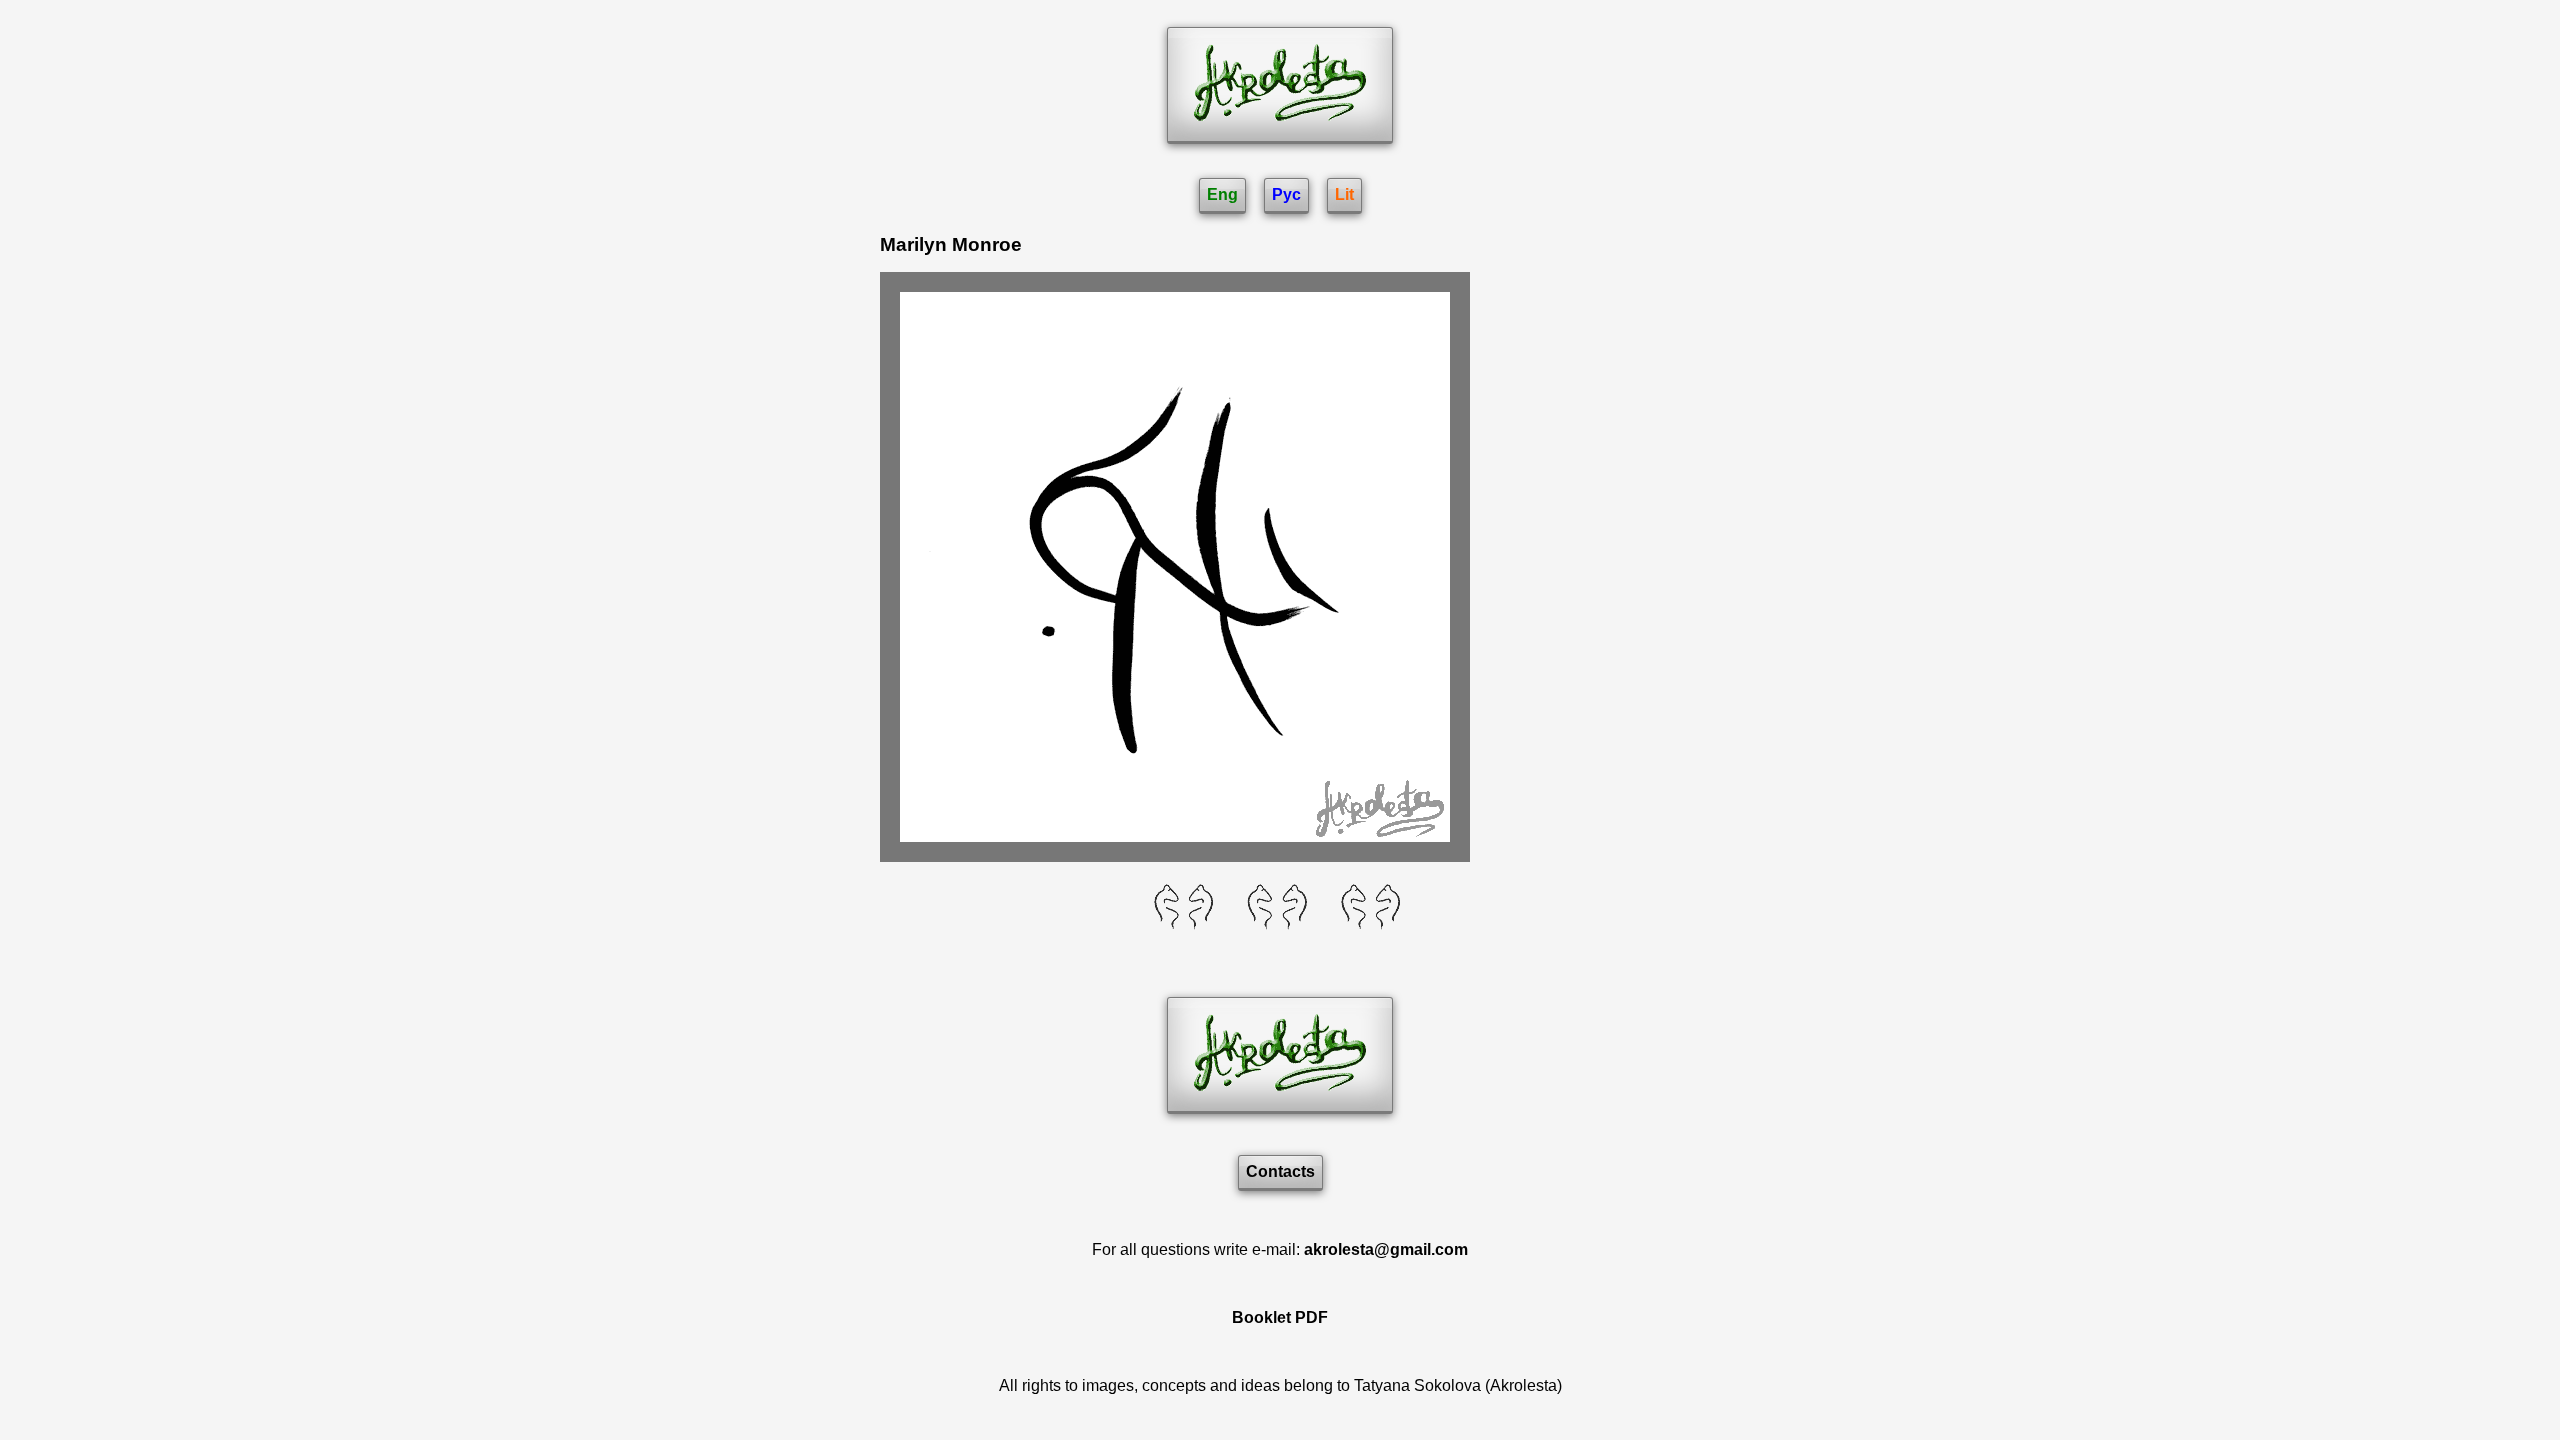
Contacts (1280, 1171)
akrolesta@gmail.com (1386, 1249)
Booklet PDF (1280, 1317)
